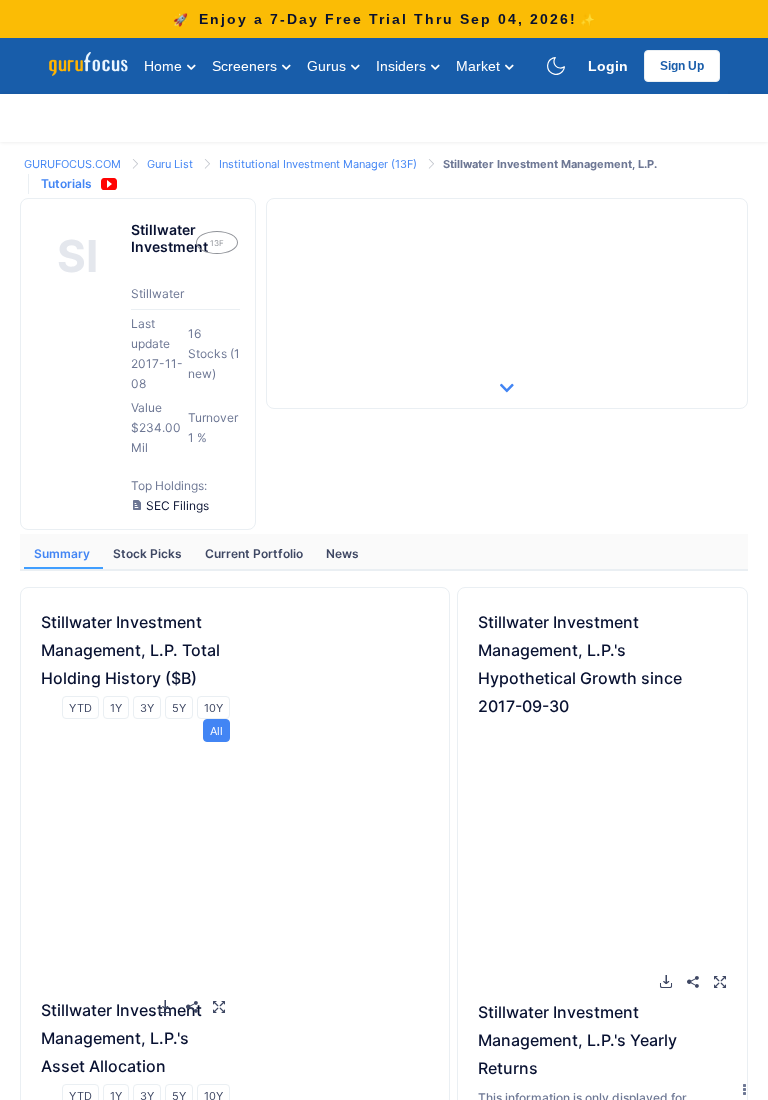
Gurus (328, 66)
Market (480, 66)
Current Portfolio (255, 553)
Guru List (171, 164)
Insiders (403, 66)
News (342, 553)
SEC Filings (177, 505)
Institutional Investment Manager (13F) (319, 164)
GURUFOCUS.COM (74, 164)
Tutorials (66, 183)
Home (165, 66)
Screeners (246, 66)
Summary (63, 553)
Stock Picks (149, 553)
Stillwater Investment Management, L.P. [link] (550, 164)
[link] (74, 162)
